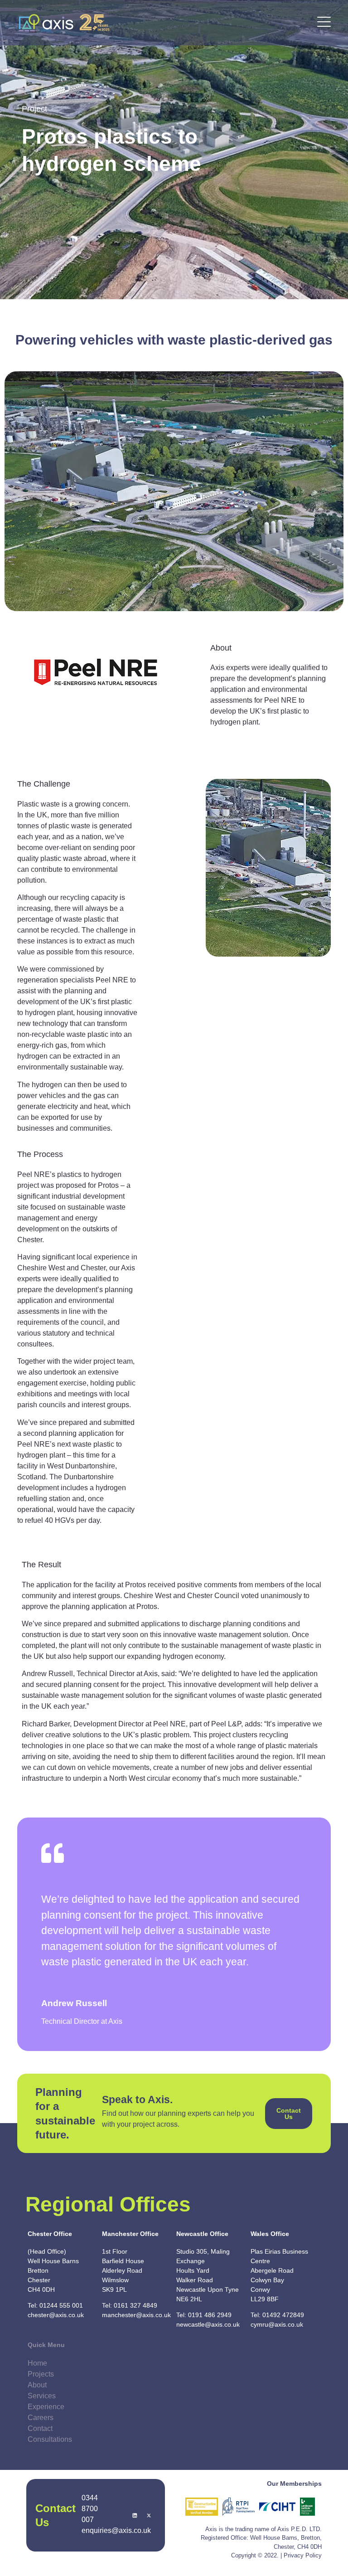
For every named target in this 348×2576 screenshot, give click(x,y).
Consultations (50, 2439)
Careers (41, 2418)
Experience (46, 2407)
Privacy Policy (303, 2555)
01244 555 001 (61, 2305)
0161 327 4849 (135, 2305)
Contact (40, 2428)
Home (37, 2363)
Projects (41, 2374)
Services (42, 2396)
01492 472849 (283, 2315)
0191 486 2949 (210, 2315)
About (37, 2385)
